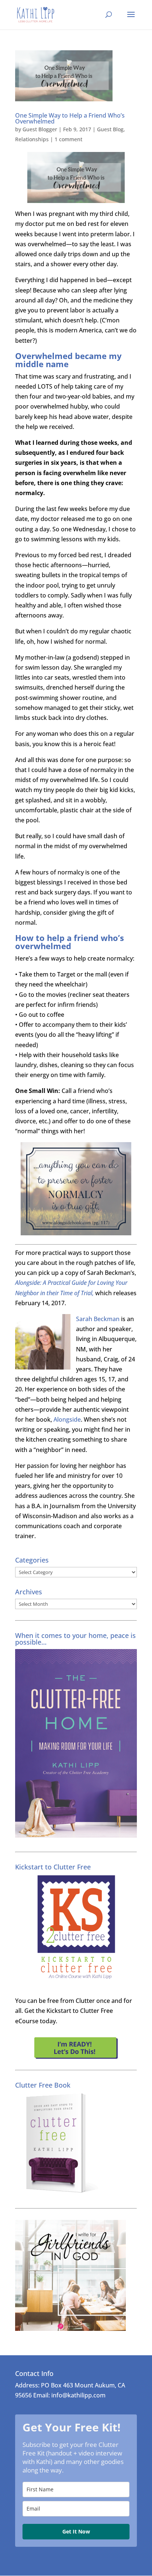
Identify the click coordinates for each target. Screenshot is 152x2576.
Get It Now (76, 2531)
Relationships (32, 139)
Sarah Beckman (98, 1319)
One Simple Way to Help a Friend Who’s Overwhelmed (70, 118)
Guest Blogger (40, 129)
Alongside (67, 1419)
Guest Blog (110, 129)
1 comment (68, 139)
